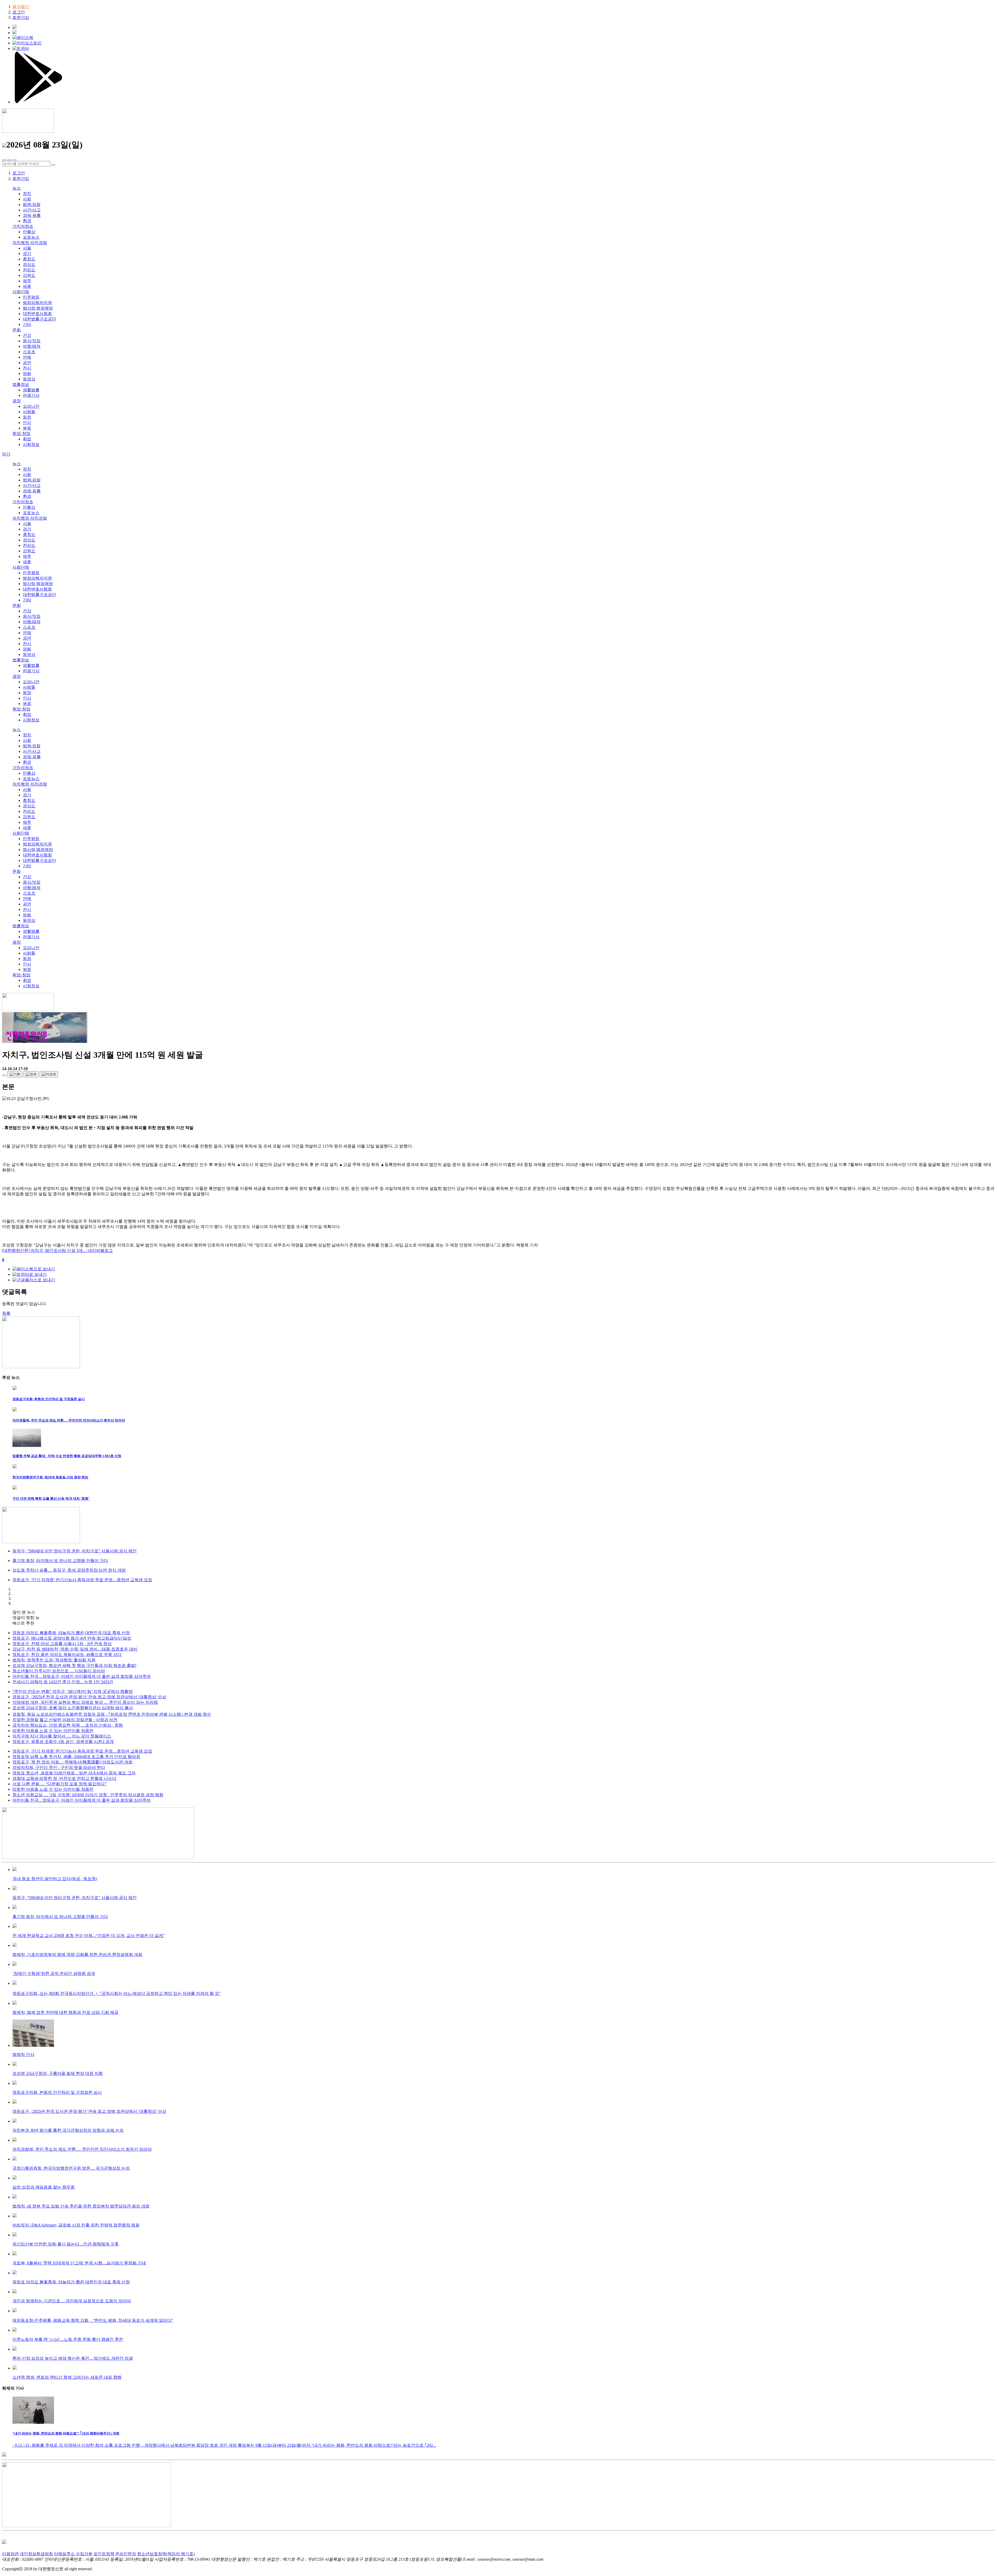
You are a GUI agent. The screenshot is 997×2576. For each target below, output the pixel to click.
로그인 (19, 12)
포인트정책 (104, 2554)
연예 (27, 357)
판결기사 (31, 395)
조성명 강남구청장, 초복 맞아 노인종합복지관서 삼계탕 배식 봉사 (73, 1708)
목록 (6, 1313)
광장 (17, 401)
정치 (27, 194)
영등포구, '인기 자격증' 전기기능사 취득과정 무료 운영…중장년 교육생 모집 (82, 1751)
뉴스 (17, 188)
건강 (27, 335)
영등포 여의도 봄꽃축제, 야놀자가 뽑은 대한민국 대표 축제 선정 (71, 1633)
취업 (27, 439)
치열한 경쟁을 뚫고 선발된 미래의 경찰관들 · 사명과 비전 (65, 1720)
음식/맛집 (32, 341)
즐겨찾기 (21, 7)
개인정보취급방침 (36, 2554)
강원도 (29, 275)
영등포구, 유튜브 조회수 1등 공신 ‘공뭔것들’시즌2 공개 (63, 1742)
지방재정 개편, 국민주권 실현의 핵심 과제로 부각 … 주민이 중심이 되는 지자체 (85, 1702)
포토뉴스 (31, 237)
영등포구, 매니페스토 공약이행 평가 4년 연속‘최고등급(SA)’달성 (72, 1638)
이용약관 (10, 2554)
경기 (27, 254)
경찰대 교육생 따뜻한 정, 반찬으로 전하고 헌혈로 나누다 (64, 1778)
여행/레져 (32, 346)
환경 (27, 221)
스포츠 (29, 352)
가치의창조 (23, 226)
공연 (27, 363)
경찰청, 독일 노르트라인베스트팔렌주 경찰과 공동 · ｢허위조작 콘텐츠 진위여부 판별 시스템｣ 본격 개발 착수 (112, 1714)
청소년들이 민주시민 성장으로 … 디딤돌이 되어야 (59, 1671)
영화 (27, 374)
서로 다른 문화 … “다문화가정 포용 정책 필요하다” (59, 1784)
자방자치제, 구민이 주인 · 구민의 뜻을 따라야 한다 (59, 1767)
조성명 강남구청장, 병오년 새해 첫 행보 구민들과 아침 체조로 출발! (74, 1665)
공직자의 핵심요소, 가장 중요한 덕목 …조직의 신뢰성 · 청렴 (68, 1725)
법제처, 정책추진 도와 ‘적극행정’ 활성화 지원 (54, 1660)
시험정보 (31, 444)
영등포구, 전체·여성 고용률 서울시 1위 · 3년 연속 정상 (62, 1644)
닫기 (6, 454)
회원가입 (21, 18)
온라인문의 (126, 2554)
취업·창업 (21, 434)
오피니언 (31, 406)
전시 (27, 368)
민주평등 (31, 297)
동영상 (29, 379)
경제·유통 (32, 215)
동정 (27, 417)
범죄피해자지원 (37, 303)
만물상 (29, 232)
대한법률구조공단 (39, 319)
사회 (27, 199)
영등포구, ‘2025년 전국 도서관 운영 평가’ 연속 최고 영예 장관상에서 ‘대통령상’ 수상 (89, 1697)
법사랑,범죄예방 (38, 308)
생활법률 (31, 390)
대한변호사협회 (37, 314)
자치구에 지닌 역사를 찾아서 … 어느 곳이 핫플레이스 (62, 1736)
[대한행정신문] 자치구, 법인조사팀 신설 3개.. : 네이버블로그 (57, 1250)
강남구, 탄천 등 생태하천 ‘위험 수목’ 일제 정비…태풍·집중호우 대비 (75, 1649)
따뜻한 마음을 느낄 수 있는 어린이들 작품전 (53, 1731)
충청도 (29, 259)
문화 (17, 330)
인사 (27, 423)
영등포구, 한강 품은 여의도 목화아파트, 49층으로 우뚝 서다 (67, 1655)
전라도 (29, 270)
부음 (27, 428)
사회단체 (21, 292)
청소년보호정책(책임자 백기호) (166, 2554)
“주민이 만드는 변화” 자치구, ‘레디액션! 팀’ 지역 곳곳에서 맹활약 (73, 1691)
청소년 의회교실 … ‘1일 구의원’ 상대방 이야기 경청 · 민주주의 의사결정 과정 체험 (88, 1795)
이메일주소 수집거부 (73, 2554)
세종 (27, 286)
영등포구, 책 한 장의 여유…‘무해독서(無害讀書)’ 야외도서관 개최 (72, 1762)
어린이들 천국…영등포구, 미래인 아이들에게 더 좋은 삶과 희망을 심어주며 (82, 1676)
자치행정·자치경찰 (30, 243)
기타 (27, 324)
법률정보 (21, 384)
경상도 (29, 264)
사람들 (29, 412)
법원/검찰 (32, 204)
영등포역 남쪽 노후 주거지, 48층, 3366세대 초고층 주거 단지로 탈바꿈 (76, 1757)
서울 (27, 248)
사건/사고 (32, 210)
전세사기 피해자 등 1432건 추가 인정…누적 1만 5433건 (63, 1682)
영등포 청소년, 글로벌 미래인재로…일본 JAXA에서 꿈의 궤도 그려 (74, 1773)
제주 (27, 281)
